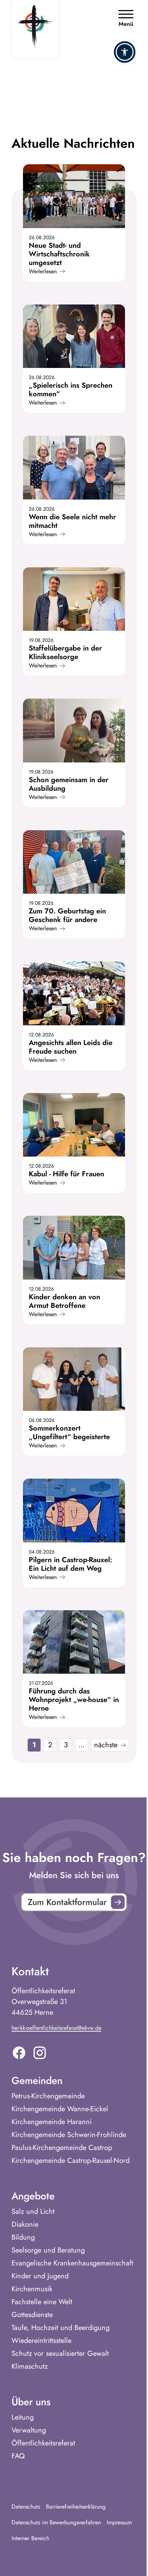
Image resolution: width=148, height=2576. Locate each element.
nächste (106, 1745)
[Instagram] (40, 2053)
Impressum (119, 2522)
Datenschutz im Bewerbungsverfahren (56, 2522)
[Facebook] (19, 2053)
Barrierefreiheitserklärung (76, 2507)
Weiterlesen (43, 271)
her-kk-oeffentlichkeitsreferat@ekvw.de (56, 2028)
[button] (125, 52)
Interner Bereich (30, 2538)
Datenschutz (26, 2507)
